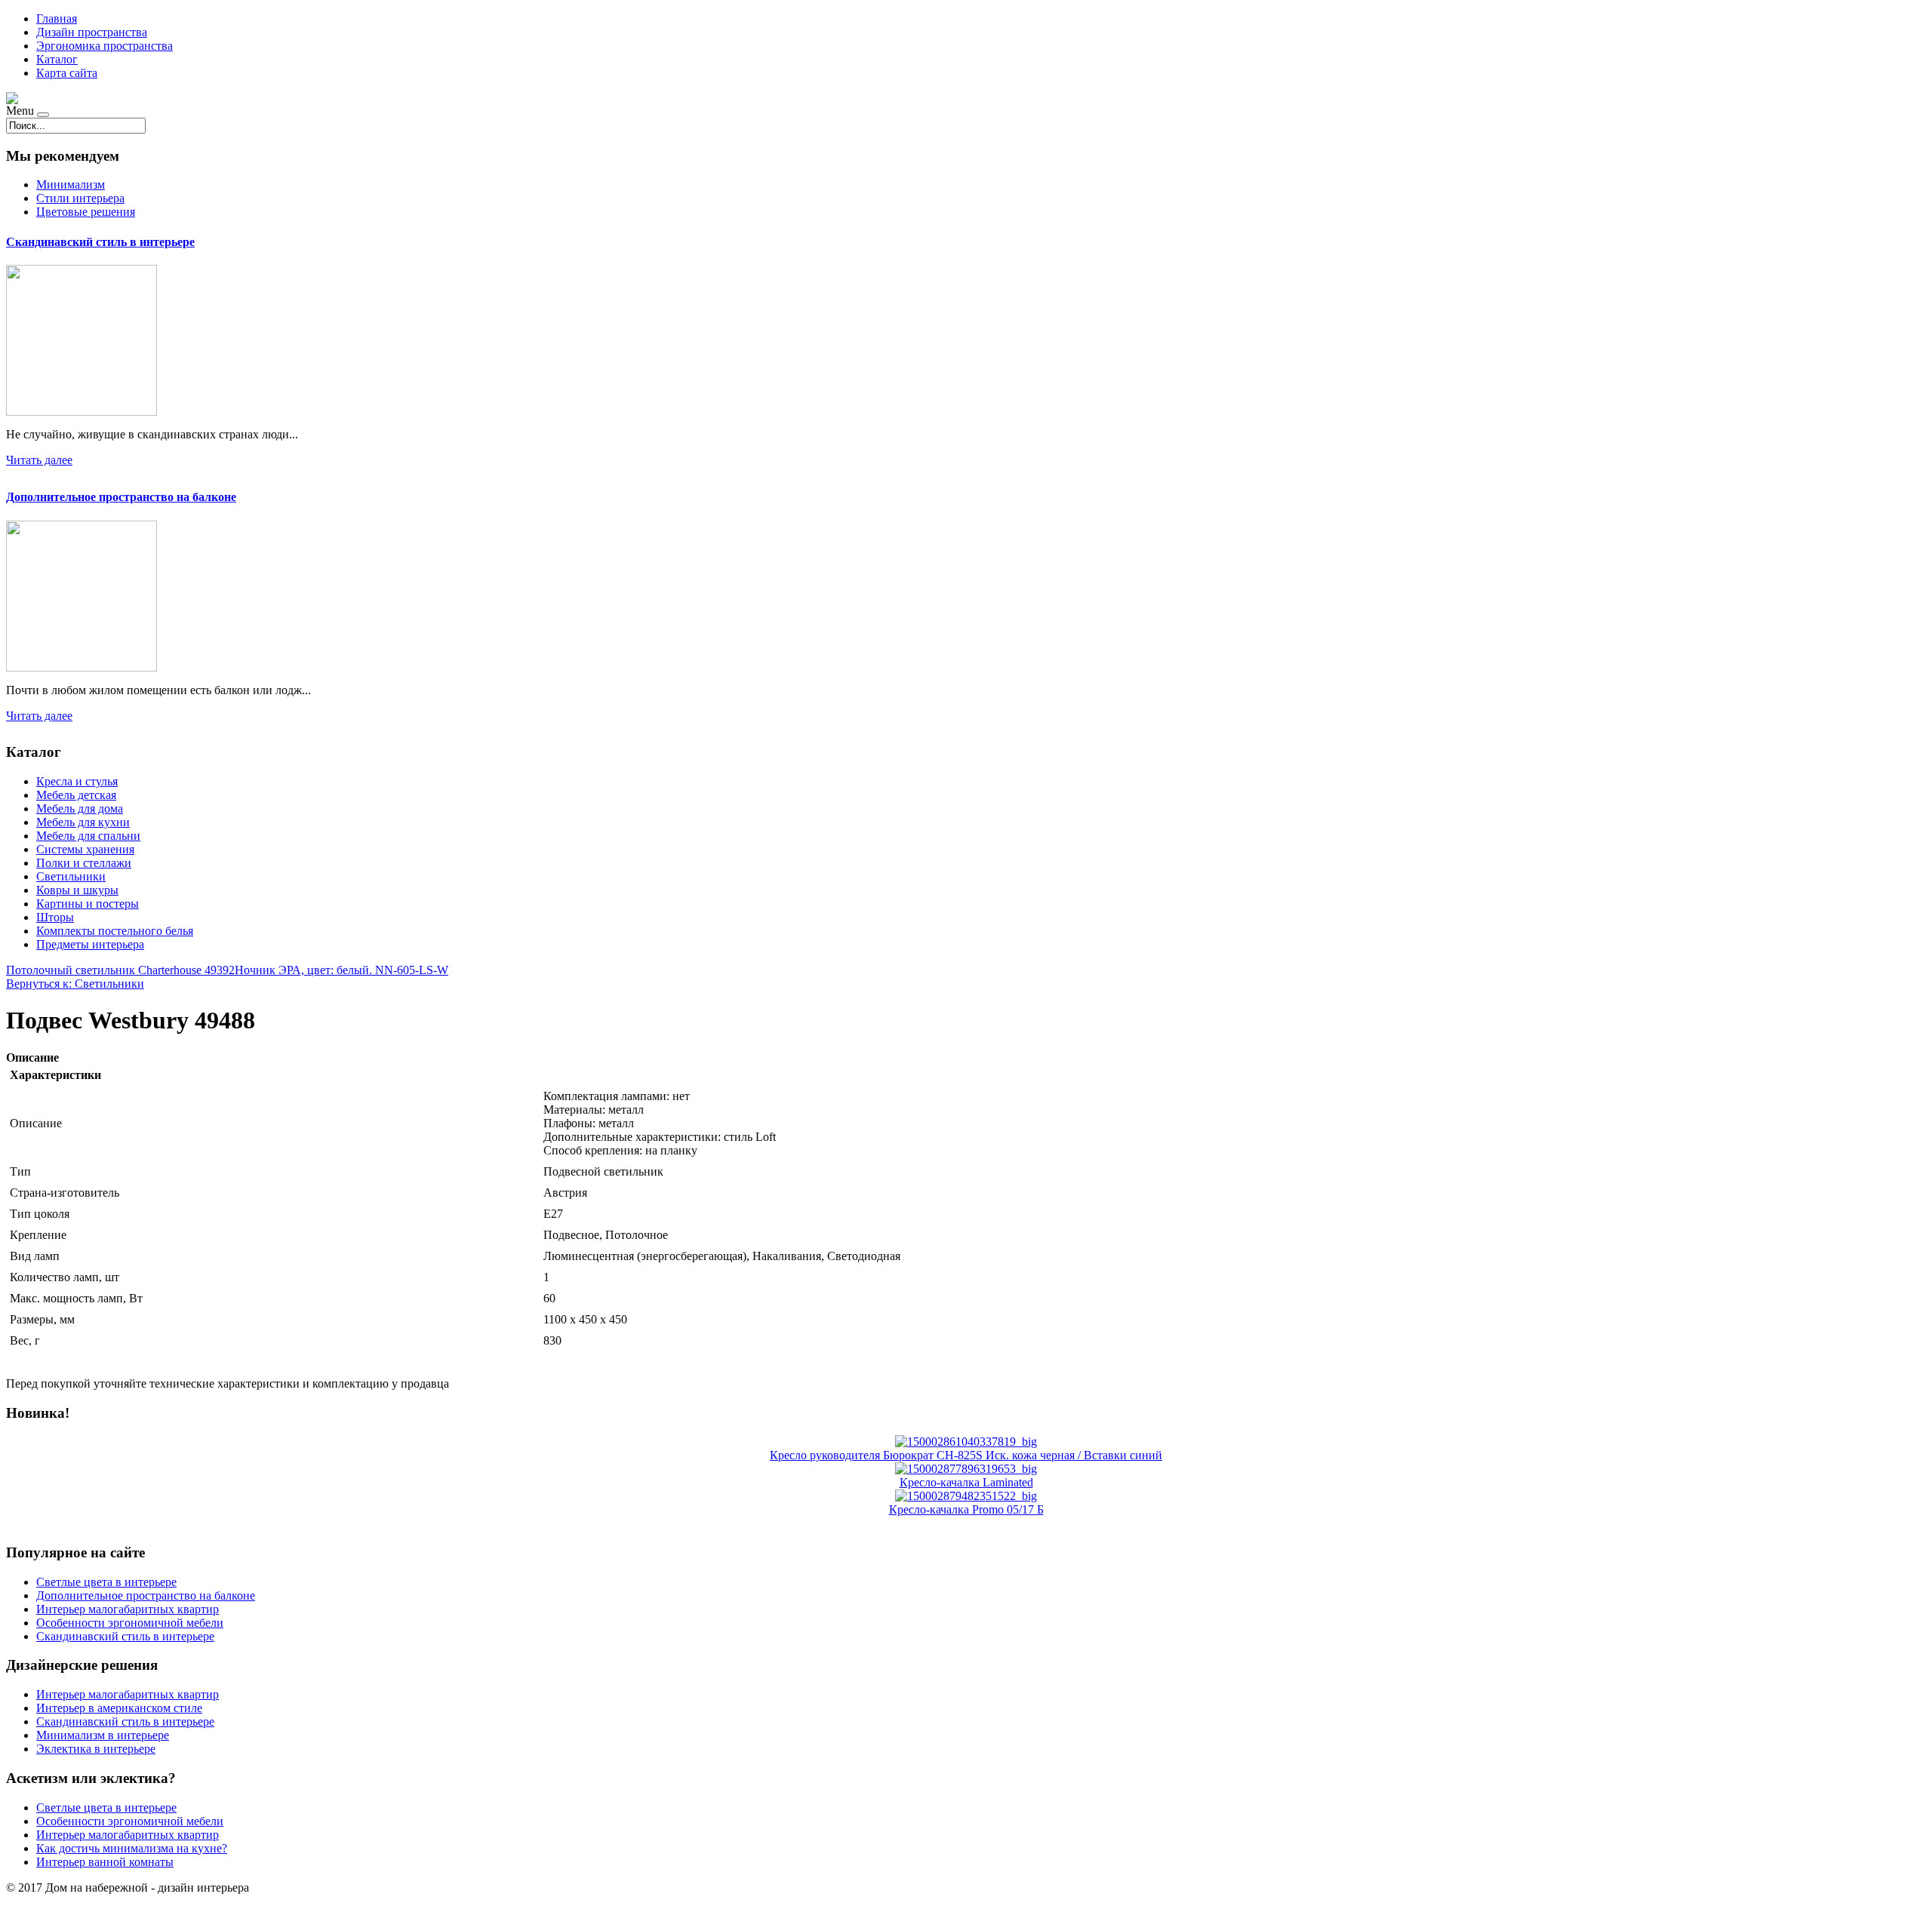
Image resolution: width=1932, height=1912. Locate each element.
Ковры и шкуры (77, 890)
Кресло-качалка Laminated (966, 1482)
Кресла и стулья (77, 781)
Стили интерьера (80, 198)
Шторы (55, 917)
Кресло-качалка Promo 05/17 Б (966, 1509)
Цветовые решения (86, 212)
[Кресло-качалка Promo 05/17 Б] (966, 1496)
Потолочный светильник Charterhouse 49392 (120, 970)
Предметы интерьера (90, 944)
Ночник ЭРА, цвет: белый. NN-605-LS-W (341, 970)
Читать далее (39, 460)
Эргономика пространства (105, 46)
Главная (57, 18)
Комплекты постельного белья (115, 931)
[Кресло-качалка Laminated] (966, 1469)
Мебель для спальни (88, 836)
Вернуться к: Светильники (75, 984)
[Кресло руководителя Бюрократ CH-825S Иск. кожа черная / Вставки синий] (966, 1442)
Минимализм (71, 184)
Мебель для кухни (83, 822)
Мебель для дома (80, 808)
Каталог (57, 59)
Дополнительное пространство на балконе (121, 497)
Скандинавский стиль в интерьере (100, 242)
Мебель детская (76, 795)
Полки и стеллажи (84, 863)
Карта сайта (67, 73)
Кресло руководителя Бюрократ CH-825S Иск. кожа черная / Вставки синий (966, 1455)
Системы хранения (85, 849)
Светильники (71, 876)
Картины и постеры (88, 904)
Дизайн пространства (92, 32)
